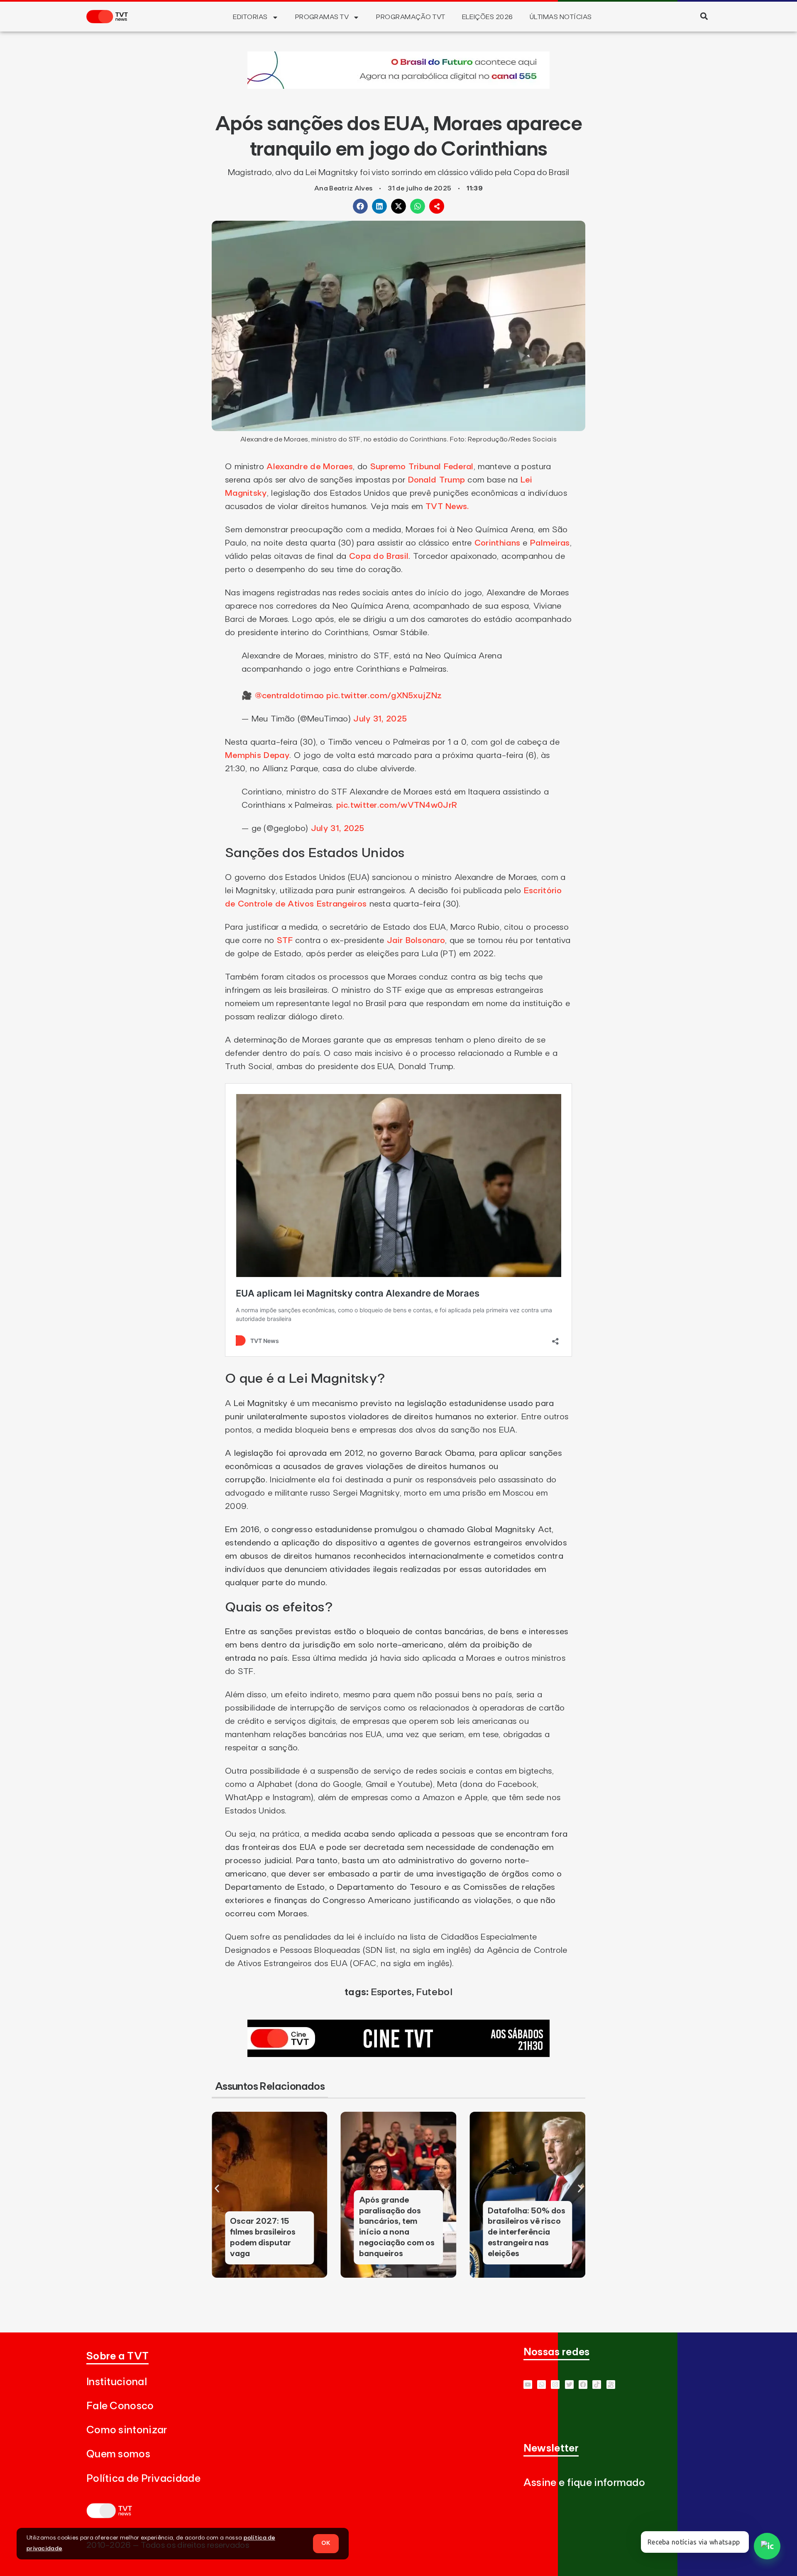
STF (285, 941)
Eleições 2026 (488, 17)
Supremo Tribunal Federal (422, 467)
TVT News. (447, 507)
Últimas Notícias (561, 17)
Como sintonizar (127, 2430)
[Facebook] (583, 2385)
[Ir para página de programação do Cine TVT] (398, 86)
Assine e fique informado (584, 2483)
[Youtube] (528, 2385)
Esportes (391, 1992)
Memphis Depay (257, 755)
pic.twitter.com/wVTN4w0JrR (397, 805)
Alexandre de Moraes (308, 467)
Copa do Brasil (379, 556)
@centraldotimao (290, 696)
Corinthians (497, 543)
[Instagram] (555, 2385)
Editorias (250, 17)
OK (326, 2543)
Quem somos (118, 2454)
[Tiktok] (597, 2385)
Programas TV (322, 17)
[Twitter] (569, 2385)
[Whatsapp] (542, 2385)
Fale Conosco (120, 2406)
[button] (704, 16)
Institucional (117, 2382)
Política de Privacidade (143, 2479)
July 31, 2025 (380, 719)
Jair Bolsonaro (416, 941)
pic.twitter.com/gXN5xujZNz (384, 696)
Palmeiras (550, 543)
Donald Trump (436, 480)
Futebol (434, 1992)
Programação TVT (411, 17)
